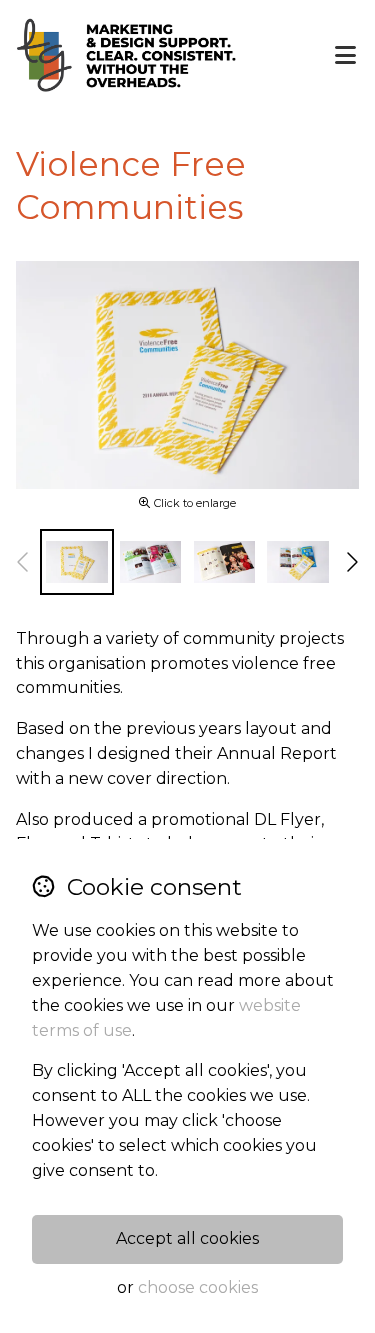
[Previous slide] (24, 562)
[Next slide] (351, 562)
